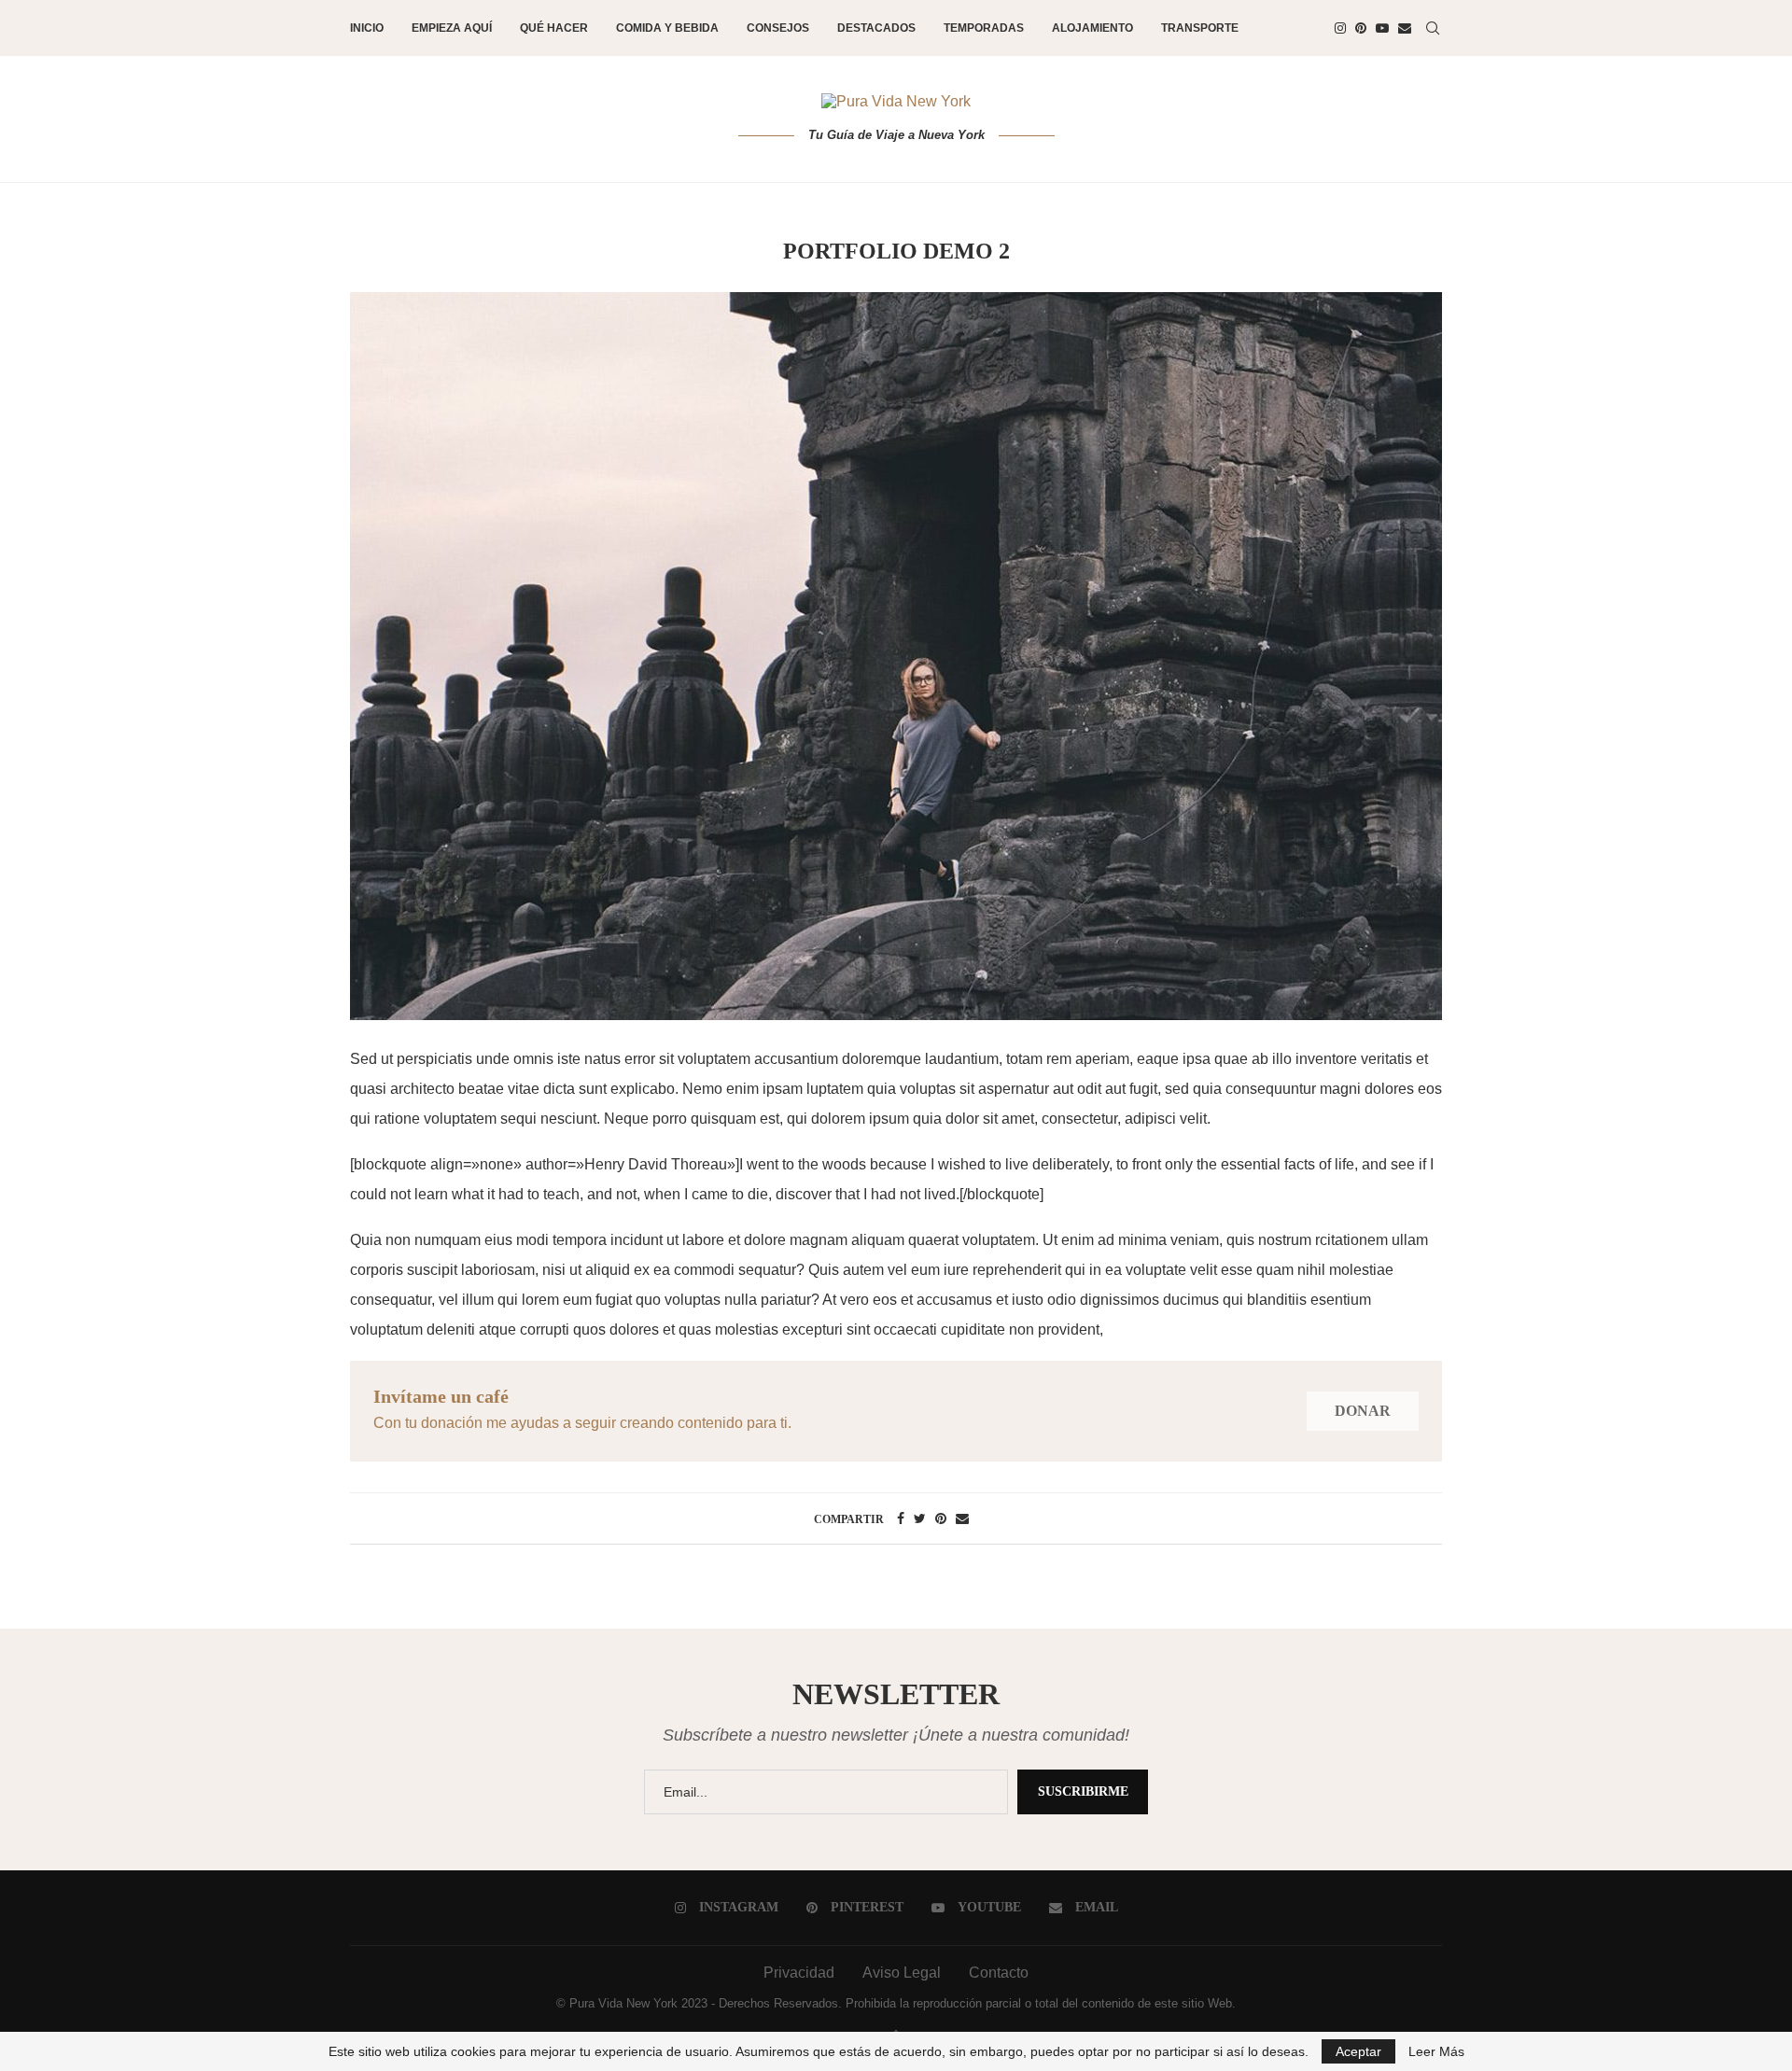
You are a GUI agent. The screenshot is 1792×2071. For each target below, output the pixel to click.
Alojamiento (1092, 28)
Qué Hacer (554, 28)
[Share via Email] (962, 1518)
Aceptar (1358, 2051)
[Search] (1433, 28)
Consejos (778, 28)
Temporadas (984, 28)
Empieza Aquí (452, 28)
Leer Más (1436, 2051)
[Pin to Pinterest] (941, 1518)
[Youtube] (1382, 28)
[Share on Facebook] (901, 1518)
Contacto (999, 1973)
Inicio (367, 28)
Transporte (1200, 28)
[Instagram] (1340, 28)
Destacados (876, 28)
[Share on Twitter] (920, 1518)
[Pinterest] (1361, 28)
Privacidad (799, 1973)
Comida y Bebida (667, 28)
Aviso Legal (902, 1973)
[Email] (1405, 28)
